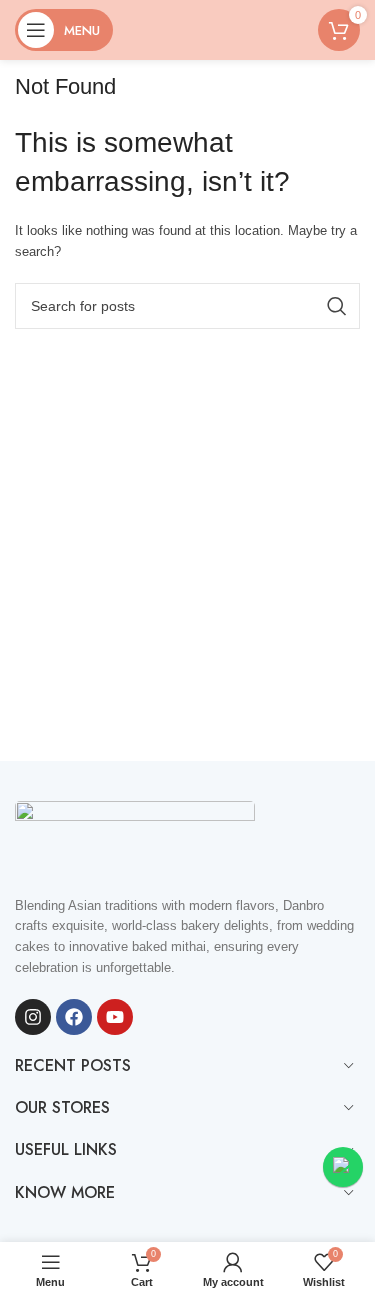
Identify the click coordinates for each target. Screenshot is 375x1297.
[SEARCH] (337, 306)
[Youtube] (115, 1017)
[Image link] (135, 836)
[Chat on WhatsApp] (343, 1167)
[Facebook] (74, 1017)
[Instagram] (33, 1017)
